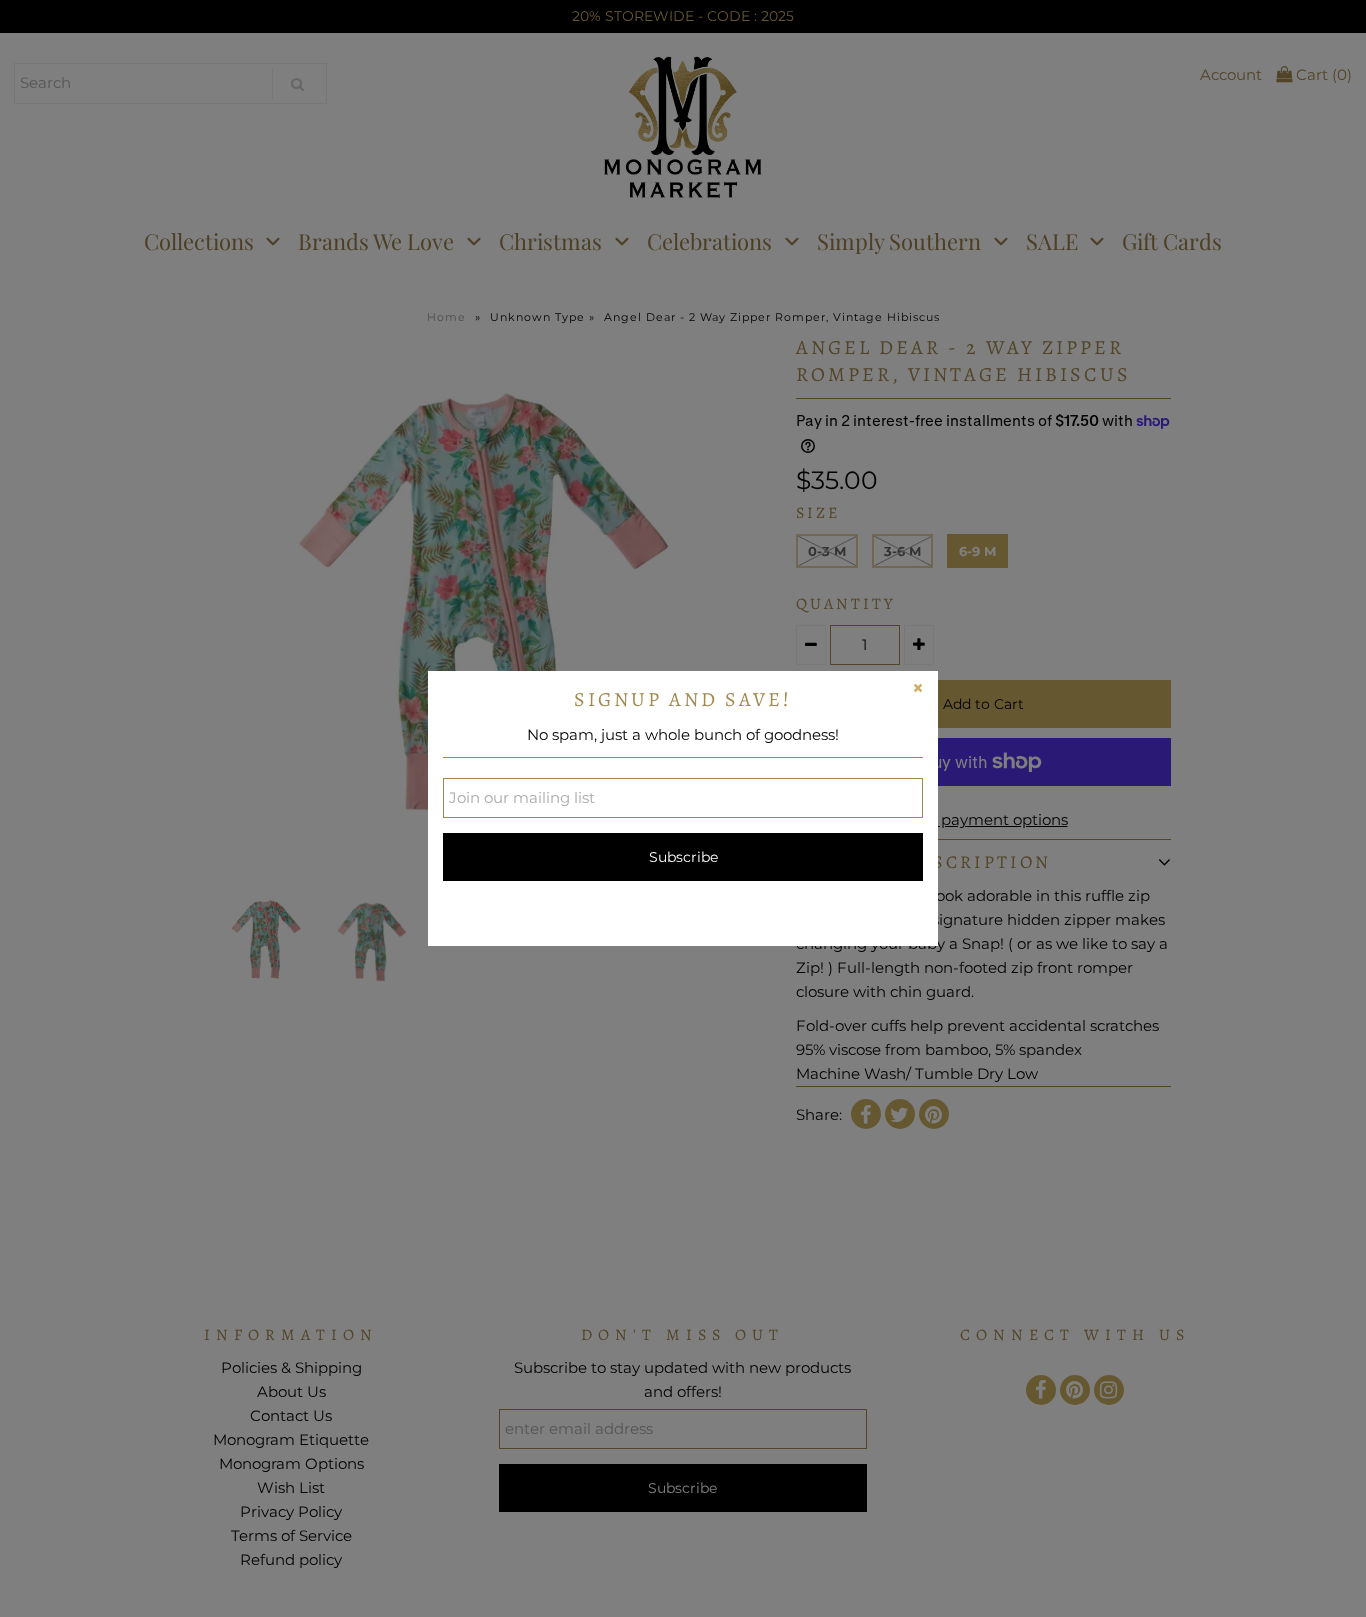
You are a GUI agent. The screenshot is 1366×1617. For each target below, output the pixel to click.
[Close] (918, 691)
